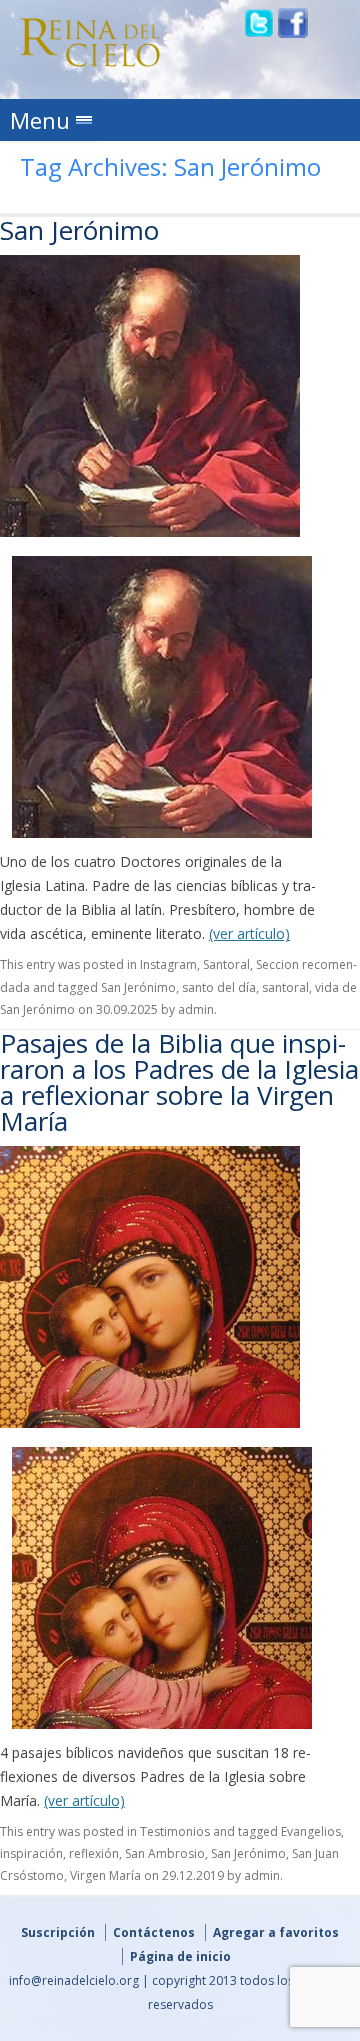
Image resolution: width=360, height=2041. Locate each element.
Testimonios (175, 1831)
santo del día (219, 987)
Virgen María (105, 1875)
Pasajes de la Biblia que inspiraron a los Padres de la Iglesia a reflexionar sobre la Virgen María (179, 1082)
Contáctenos (154, 1932)
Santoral (226, 964)
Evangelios (311, 1831)
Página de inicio (180, 1956)
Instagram (168, 964)
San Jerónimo (79, 230)
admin (196, 1009)
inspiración (31, 1853)
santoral (285, 987)
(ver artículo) (249, 933)
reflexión (94, 1853)
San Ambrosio (165, 1853)
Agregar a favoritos (276, 1932)
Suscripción (58, 1932)
